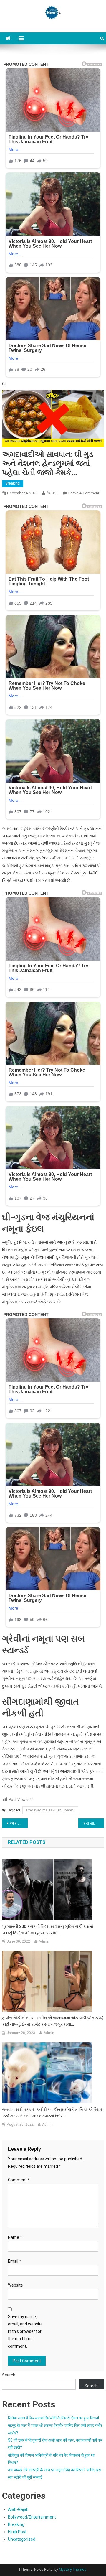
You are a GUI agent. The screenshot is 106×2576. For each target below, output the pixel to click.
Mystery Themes (73, 2570)
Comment (19, 2180)
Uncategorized (22, 2539)
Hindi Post (17, 2532)
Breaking (13, 483)
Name (15, 2237)
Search (9, 2375)
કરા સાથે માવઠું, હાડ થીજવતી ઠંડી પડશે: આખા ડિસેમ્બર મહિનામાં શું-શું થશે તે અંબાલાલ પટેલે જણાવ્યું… (93, 1823)
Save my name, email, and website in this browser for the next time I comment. (25, 2332)
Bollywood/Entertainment (32, 2517)
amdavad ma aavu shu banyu (50, 1810)
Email (15, 2261)
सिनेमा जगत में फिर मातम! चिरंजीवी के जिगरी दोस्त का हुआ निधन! (53, 2418)
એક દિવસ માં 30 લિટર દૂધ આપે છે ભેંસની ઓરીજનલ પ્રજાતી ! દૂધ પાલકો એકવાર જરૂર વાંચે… (19, 1823)
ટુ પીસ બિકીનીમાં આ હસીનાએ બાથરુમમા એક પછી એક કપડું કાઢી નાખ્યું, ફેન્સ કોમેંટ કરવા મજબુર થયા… (53, 2021)
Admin (53, 493)
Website (15, 2285)
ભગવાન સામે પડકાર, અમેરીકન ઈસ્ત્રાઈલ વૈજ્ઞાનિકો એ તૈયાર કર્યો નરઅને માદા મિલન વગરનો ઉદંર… (52, 2113)
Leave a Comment (84, 493)
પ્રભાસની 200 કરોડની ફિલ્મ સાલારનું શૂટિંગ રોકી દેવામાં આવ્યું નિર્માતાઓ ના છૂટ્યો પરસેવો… (48, 1930)
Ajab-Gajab (18, 2509)
